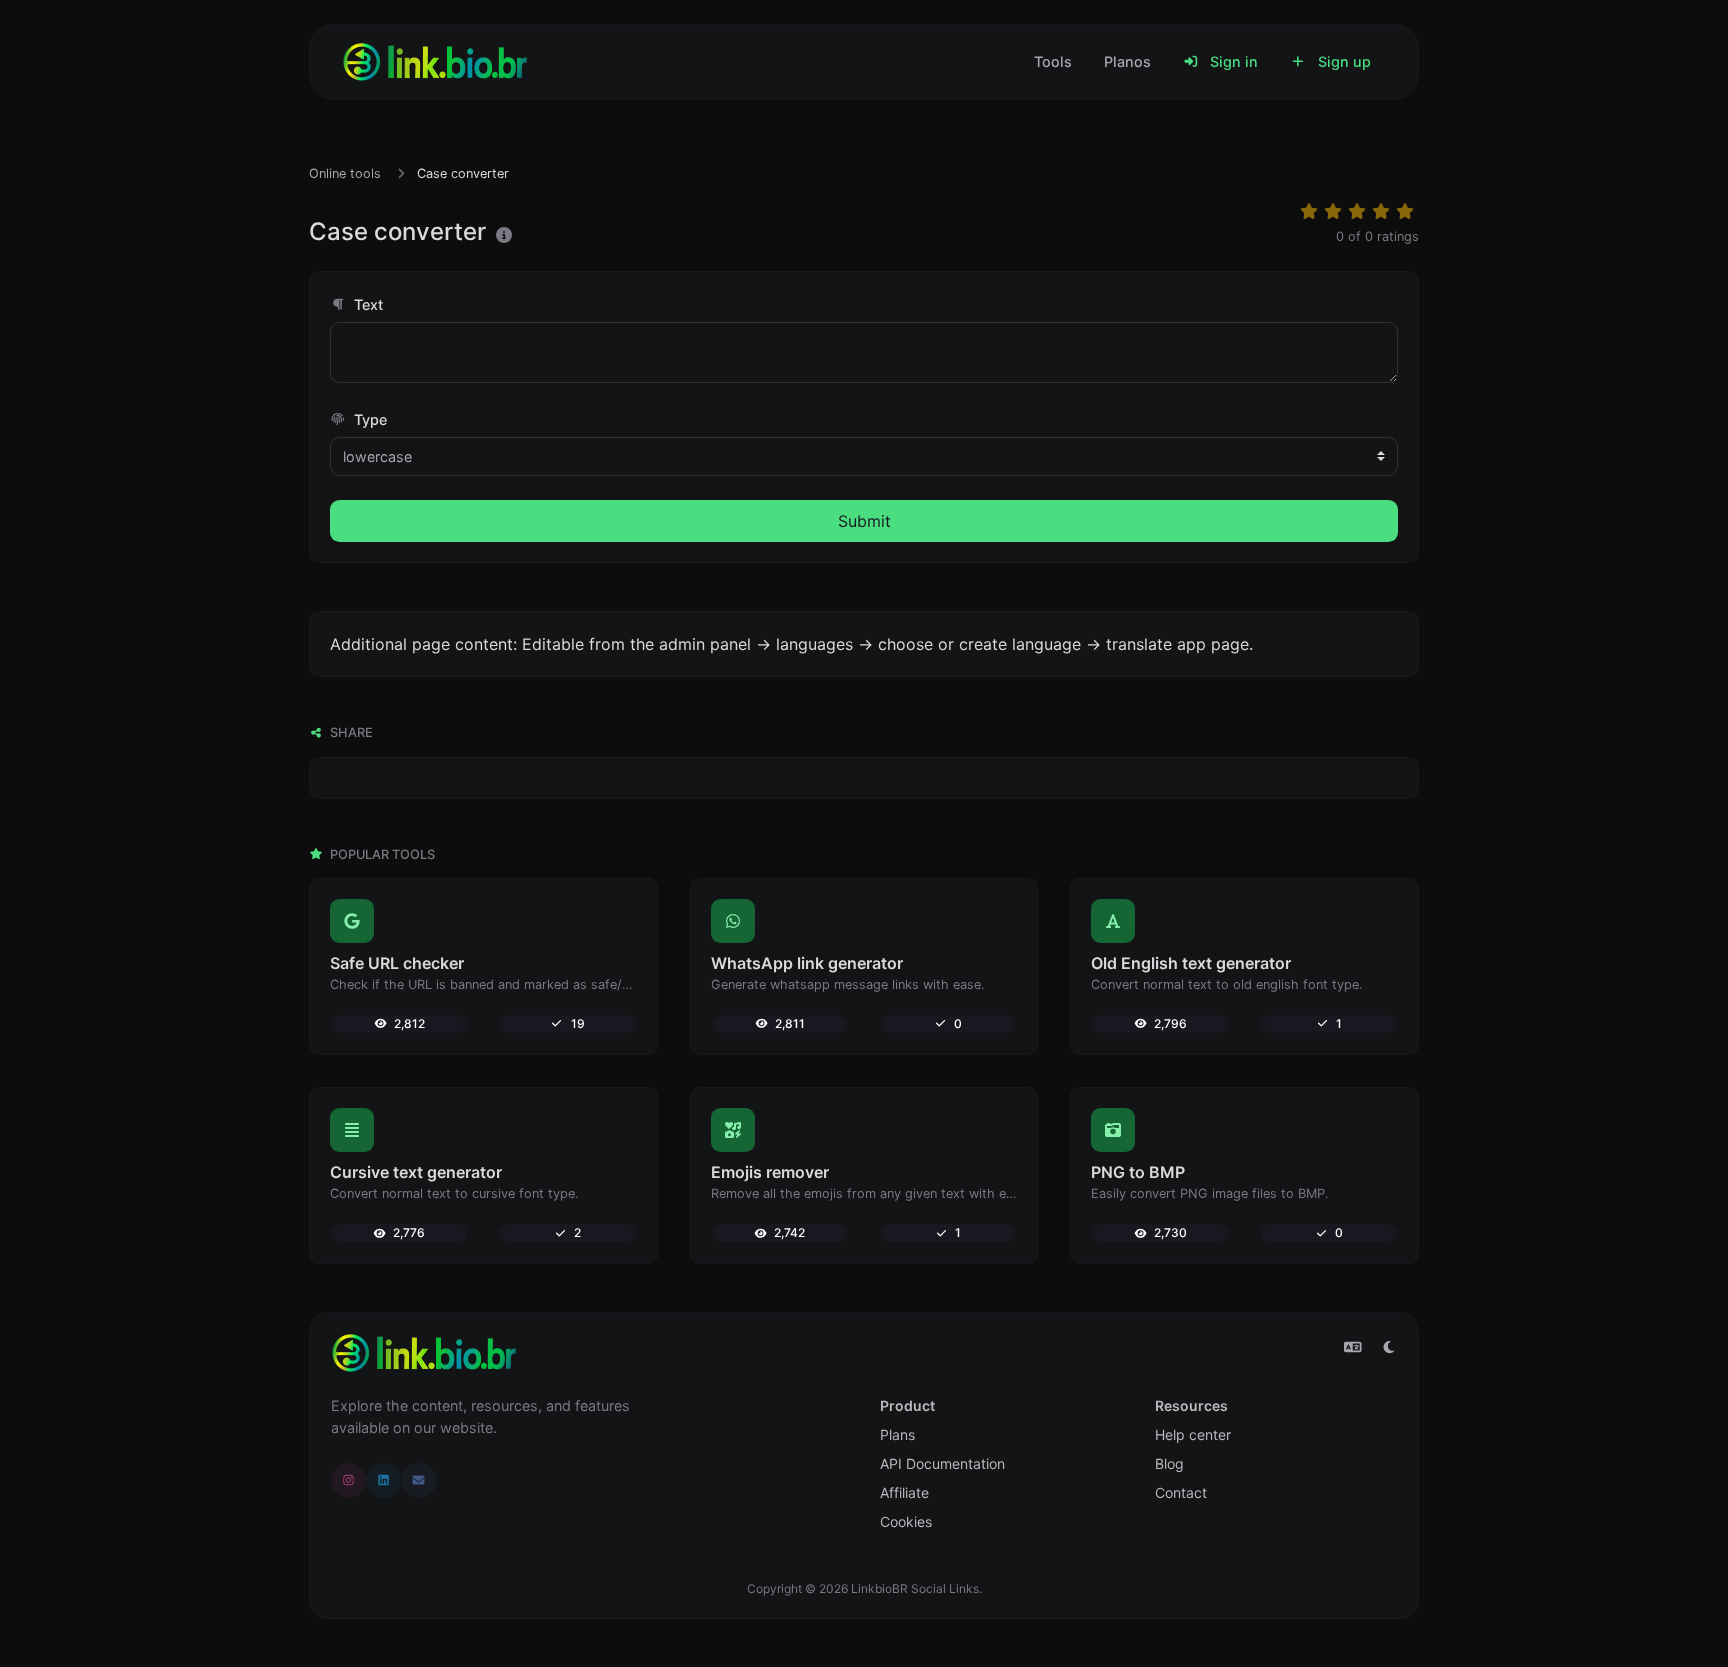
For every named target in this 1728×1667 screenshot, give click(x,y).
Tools (1053, 61)
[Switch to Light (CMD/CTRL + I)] (1389, 1347)
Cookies (906, 1521)
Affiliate (904, 1492)
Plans (897, 1434)
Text (366, 304)
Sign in (1232, 61)
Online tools (345, 173)
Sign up (1342, 61)
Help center (1193, 1434)
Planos (1127, 61)
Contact (1181, 1492)
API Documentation (942, 1463)
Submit (864, 521)
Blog (1169, 1463)
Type (368, 419)
